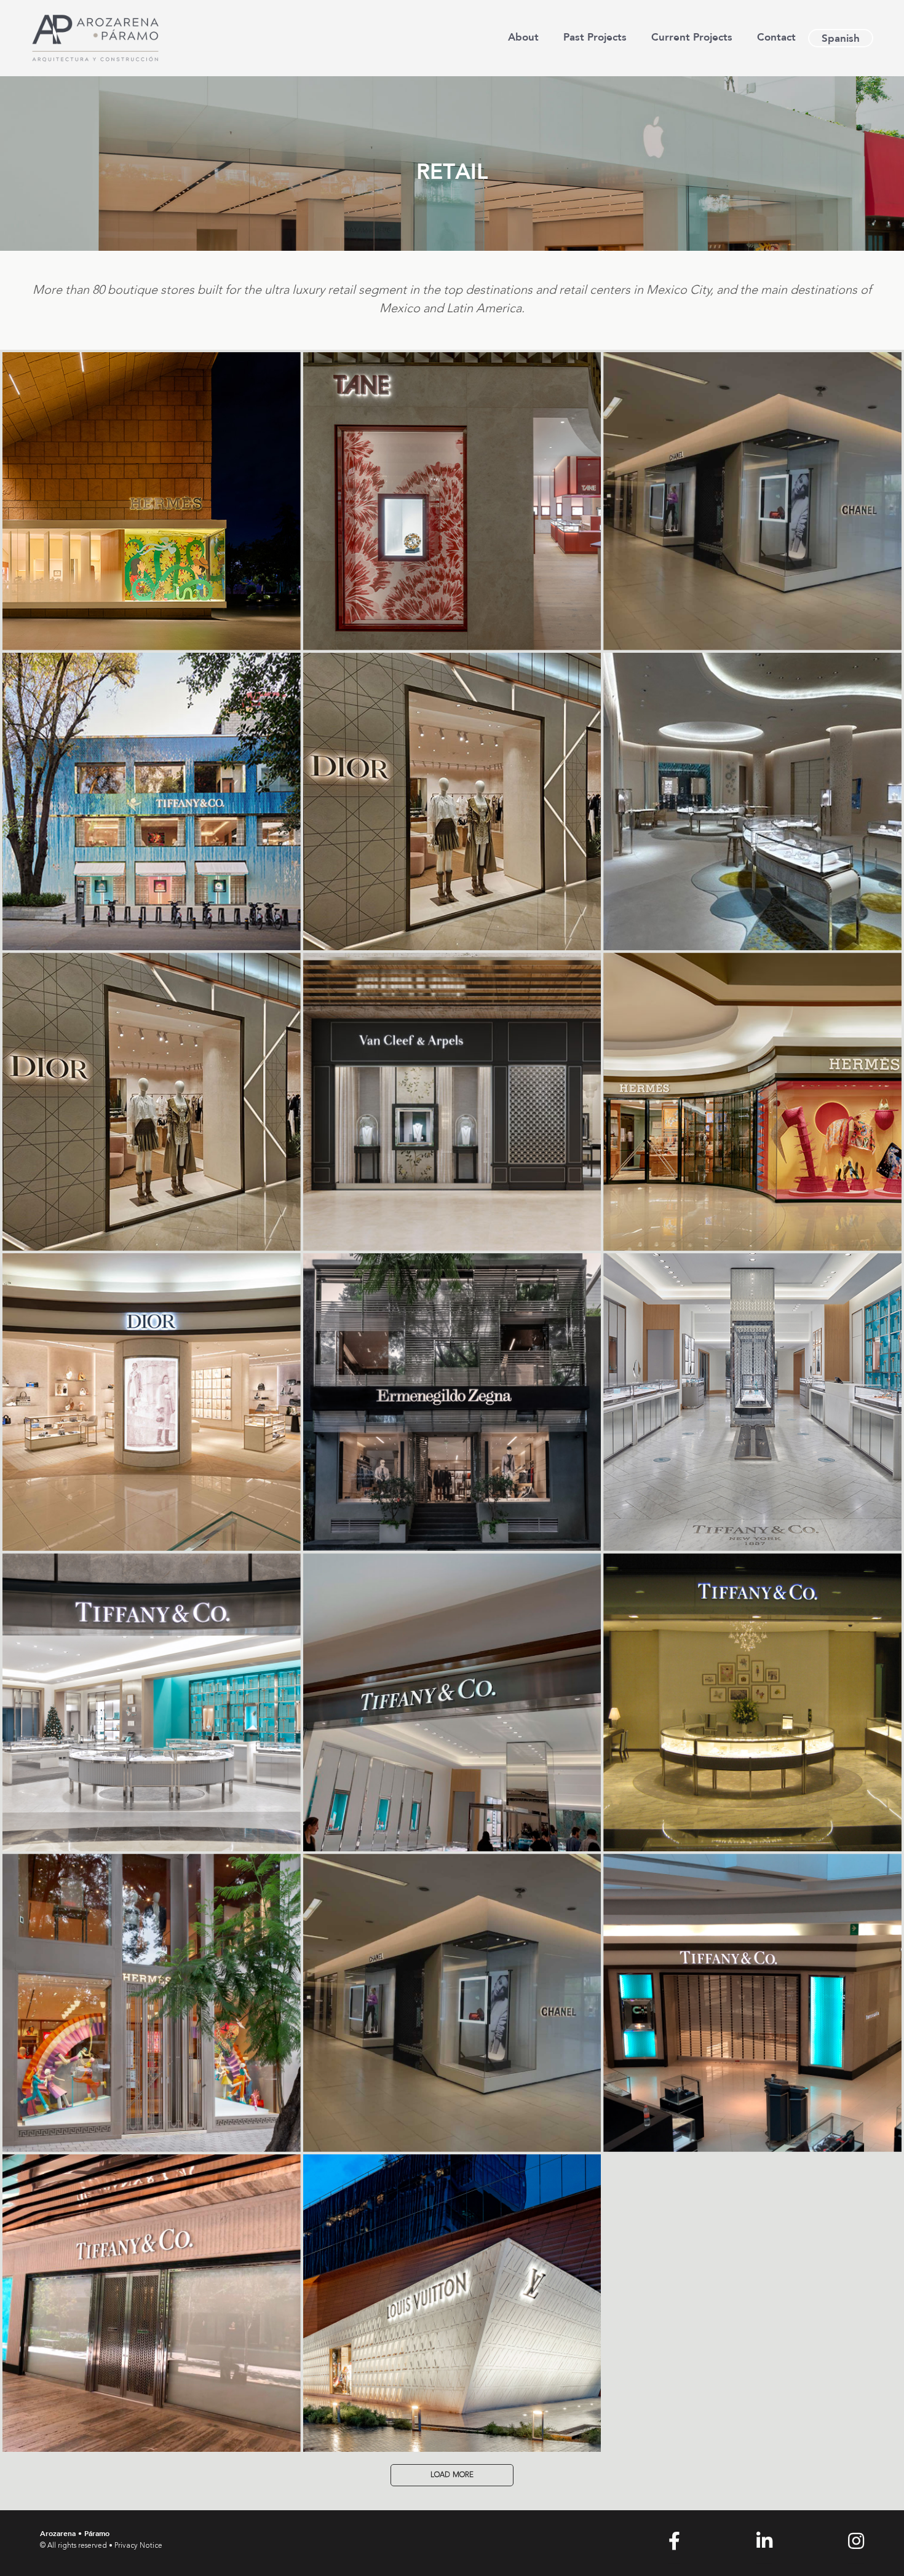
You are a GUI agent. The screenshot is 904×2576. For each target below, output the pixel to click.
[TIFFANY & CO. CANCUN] (752, 802)
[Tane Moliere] (452, 501)
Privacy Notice (138, 2546)
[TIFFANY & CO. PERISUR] (152, 802)
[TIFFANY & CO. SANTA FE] (152, 1702)
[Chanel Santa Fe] (752, 501)
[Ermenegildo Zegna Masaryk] (452, 1402)
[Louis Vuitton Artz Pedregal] (452, 2303)
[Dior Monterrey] (152, 1102)
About (523, 37)
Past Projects (595, 37)
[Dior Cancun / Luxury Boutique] (452, 802)
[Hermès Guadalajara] (752, 1102)
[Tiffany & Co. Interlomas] (752, 1702)
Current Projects (692, 37)
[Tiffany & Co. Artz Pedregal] (152, 2303)
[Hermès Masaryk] (152, 2003)
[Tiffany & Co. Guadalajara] (752, 2003)
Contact (776, 37)
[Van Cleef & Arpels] (452, 1102)
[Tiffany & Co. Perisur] (452, 1702)
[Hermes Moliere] (152, 501)
